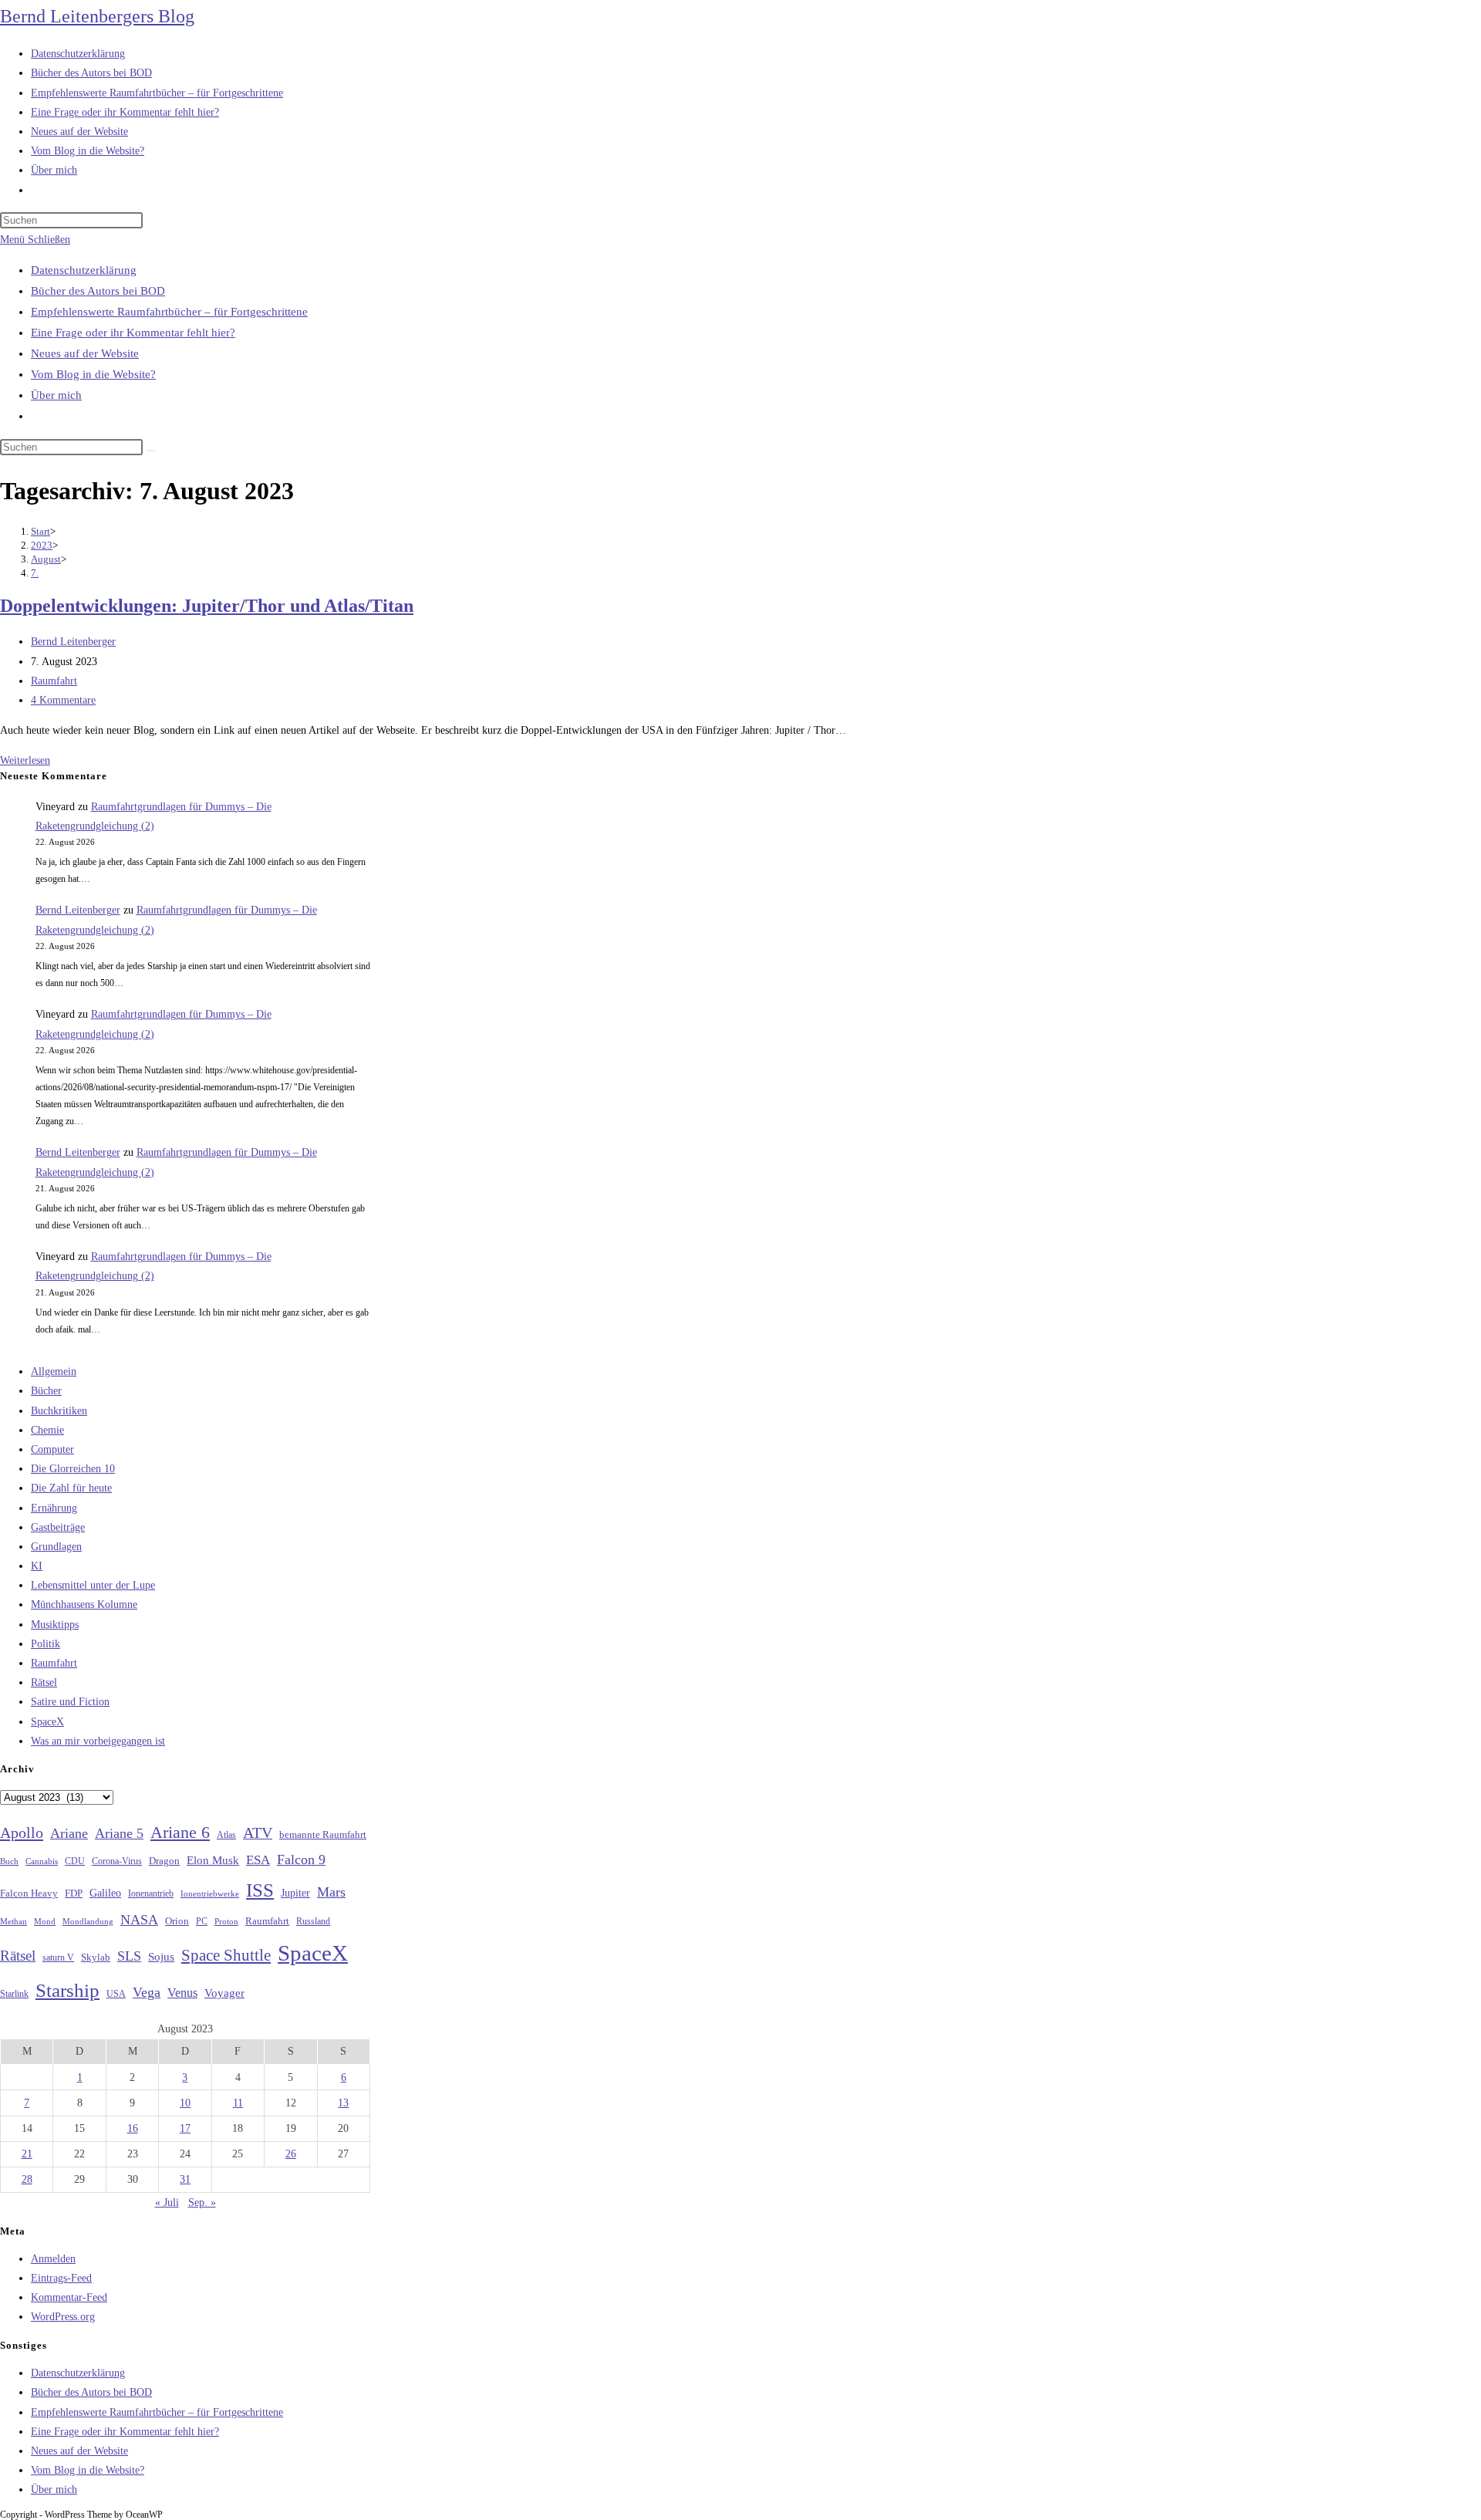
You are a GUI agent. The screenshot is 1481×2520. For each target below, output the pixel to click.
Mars (331, 1892)
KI (37, 1566)
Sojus (161, 1957)
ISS (260, 1890)
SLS (129, 1956)
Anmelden (53, 2259)
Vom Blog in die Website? (93, 374)
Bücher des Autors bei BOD (98, 291)
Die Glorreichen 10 (73, 1469)
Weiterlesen (25, 760)
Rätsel (44, 1682)
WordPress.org (63, 2317)
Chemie (47, 1430)
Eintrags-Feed (61, 2278)
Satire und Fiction (70, 1702)
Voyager (224, 1993)
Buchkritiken (59, 1411)
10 (185, 2103)
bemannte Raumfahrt (323, 1835)
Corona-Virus (117, 1861)
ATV (258, 1833)
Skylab (96, 1958)
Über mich (56, 395)
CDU (75, 1861)
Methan (13, 1921)
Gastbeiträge (58, 1527)
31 (185, 2179)
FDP (74, 1893)
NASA (139, 1920)
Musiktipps (55, 1625)
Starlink (14, 1994)
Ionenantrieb (151, 1893)
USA (116, 1994)
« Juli (167, 2202)
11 (238, 2103)
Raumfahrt (54, 681)
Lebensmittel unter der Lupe (93, 1585)
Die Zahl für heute (71, 1488)
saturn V (58, 1958)
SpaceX (47, 1722)
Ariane (69, 1833)
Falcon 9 (301, 1860)
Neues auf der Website (85, 353)
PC (202, 1922)
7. (35, 573)
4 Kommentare (63, 700)
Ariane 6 (180, 1833)
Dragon (164, 1861)
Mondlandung (88, 1922)
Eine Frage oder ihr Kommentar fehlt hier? (133, 333)
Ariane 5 (119, 1833)
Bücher (46, 1391)
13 (343, 2103)
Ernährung (54, 1508)
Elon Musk (213, 1860)
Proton (226, 1922)
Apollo (22, 1833)
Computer (52, 1449)
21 (27, 2154)
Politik (46, 1644)
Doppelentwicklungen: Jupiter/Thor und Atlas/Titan (207, 606)
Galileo (105, 1893)
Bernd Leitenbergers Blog (97, 16)
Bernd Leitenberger (73, 642)
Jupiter (295, 1893)
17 (185, 2128)
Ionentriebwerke (210, 1893)
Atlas (226, 1835)
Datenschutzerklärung (84, 270)
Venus (182, 1993)
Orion (177, 1921)
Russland (313, 1921)
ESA (258, 1860)
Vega (147, 1992)
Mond (45, 1921)
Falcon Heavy (29, 1893)
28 (27, 2179)
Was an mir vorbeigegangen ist (98, 1741)
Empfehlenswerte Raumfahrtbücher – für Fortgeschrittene (169, 312)
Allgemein (54, 1371)
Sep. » (202, 2202)
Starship (67, 1990)
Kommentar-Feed (69, 2297)
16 (133, 2128)
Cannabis (42, 1861)
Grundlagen (56, 1547)
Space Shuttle (226, 1955)
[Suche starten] (151, 451)
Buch (9, 1861)
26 (291, 2154)
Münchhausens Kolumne (84, 1605)
